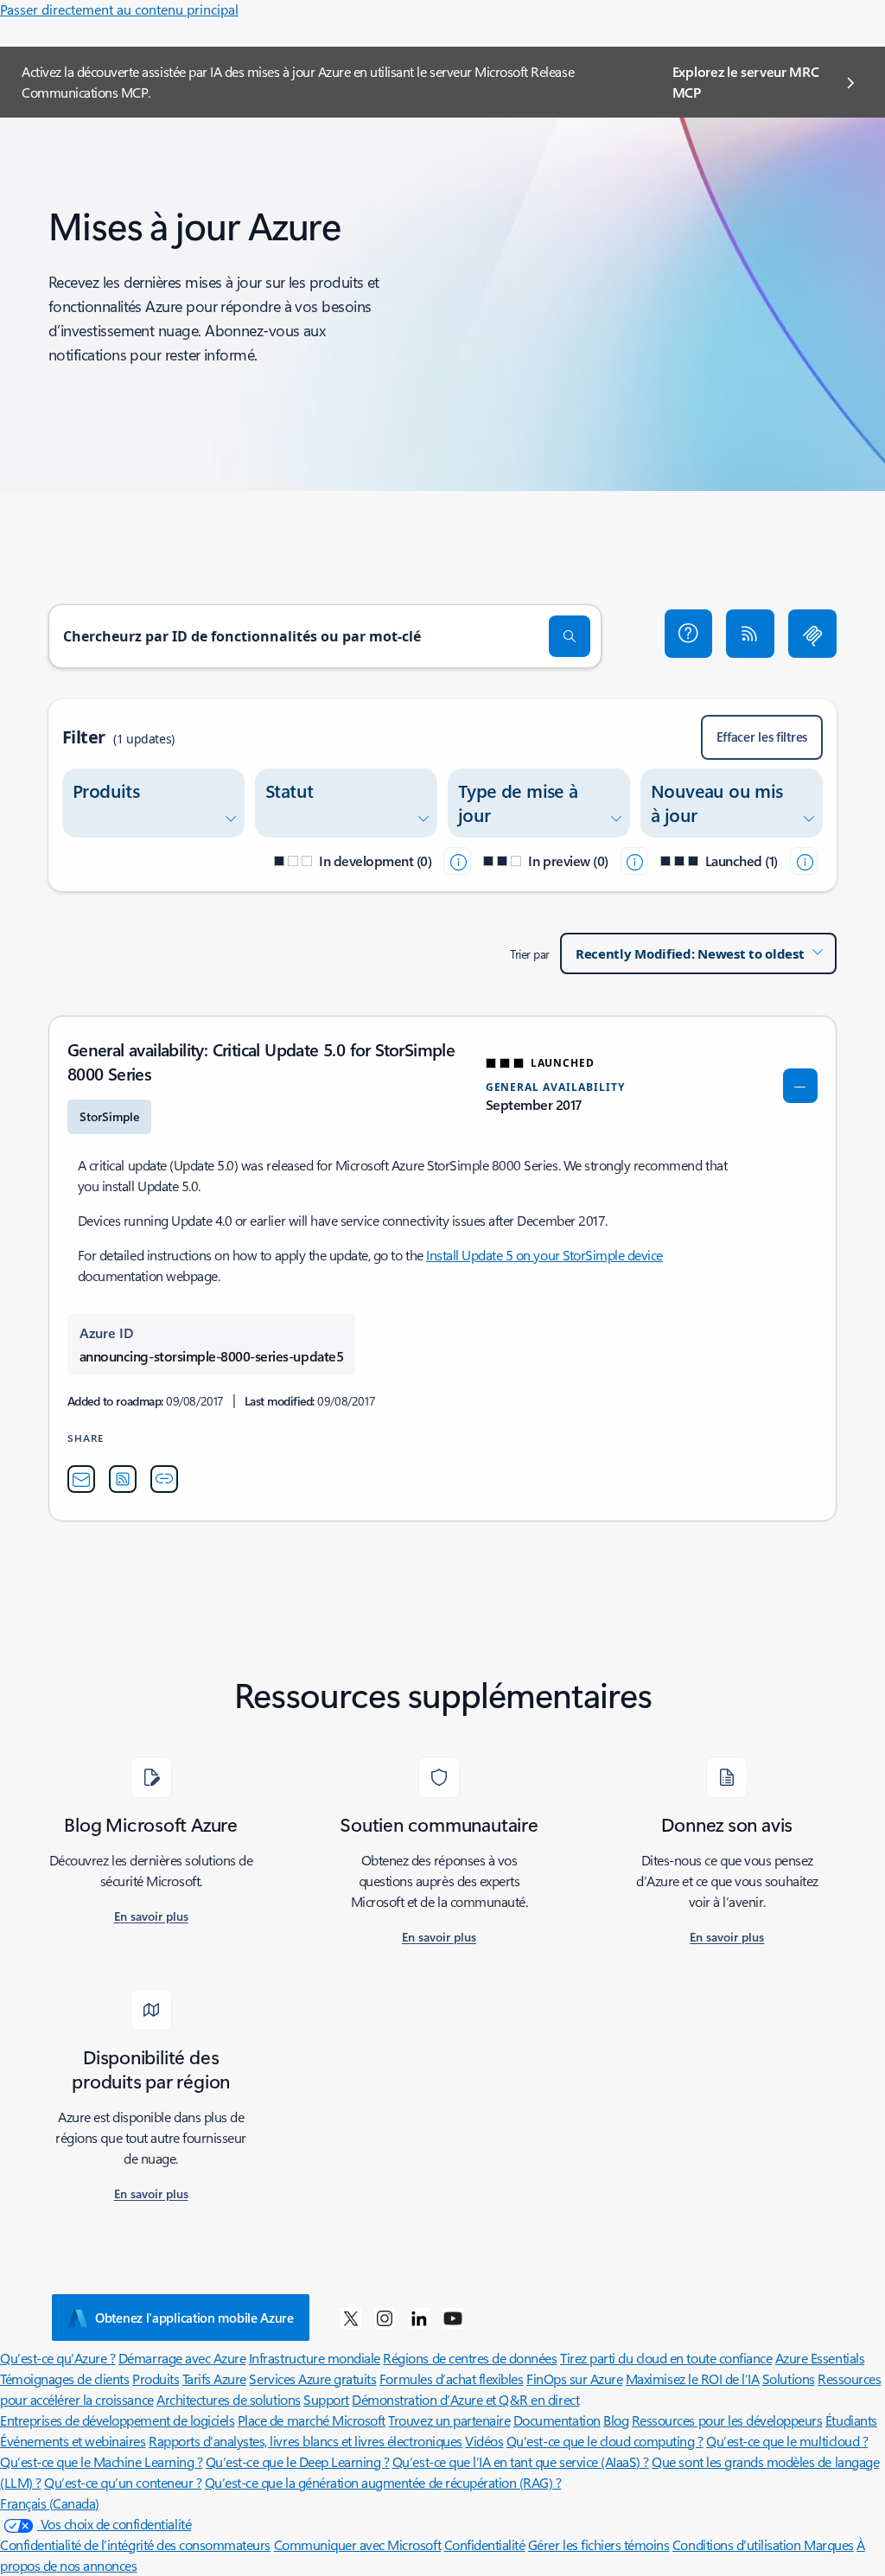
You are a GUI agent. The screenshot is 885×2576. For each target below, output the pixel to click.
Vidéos (484, 2441)
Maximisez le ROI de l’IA (692, 2378)
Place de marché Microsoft (312, 2420)
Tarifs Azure (214, 2378)
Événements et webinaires (73, 2441)
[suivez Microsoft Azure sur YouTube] (453, 2318)
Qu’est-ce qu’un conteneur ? (123, 2482)
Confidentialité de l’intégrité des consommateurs (135, 2544)
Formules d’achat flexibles (452, 2378)
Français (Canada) (50, 2503)
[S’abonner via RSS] (750, 634)
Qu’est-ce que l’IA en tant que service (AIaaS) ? (521, 2461)
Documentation (557, 2420)
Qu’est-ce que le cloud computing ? (605, 2441)
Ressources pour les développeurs (727, 2420)
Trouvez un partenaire (449, 2420)
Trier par (530, 954)
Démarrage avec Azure (182, 2358)
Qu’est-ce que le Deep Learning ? (298, 2461)
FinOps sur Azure (574, 2378)
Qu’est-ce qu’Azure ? (57, 2358)
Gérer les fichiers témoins (599, 2544)
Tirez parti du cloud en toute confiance (666, 2358)
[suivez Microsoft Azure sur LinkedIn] (419, 2318)
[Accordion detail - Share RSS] (123, 1479)
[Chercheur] (570, 636)
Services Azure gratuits (312, 2378)
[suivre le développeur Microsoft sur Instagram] (385, 2318)
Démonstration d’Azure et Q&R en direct (465, 2399)
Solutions (789, 2378)
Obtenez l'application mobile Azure (194, 2318)
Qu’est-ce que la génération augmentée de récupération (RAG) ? (383, 2482)
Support (326, 2399)
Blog (616, 2420)
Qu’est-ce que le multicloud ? (787, 2441)
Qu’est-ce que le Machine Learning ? (101, 2461)
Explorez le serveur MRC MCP (746, 82)
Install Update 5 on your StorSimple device (544, 1255)
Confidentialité (485, 2544)
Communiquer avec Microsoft (358, 2544)
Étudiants (851, 2420)
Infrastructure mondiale (315, 2358)
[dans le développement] (457, 861)
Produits (156, 2378)
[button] (689, 634)
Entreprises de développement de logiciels (117, 2420)
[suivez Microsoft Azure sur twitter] (351, 2318)
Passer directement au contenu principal (119, 9)
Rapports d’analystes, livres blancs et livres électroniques (306, 2441)
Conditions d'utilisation (738, 2544)
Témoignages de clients (64, 2378)
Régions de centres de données (470, 2358)
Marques (829, 2544)
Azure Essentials (820, 2358)
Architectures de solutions (229, 2399)
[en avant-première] (634, 861)
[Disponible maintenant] (804, 861)
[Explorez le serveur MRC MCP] (812, 634)
